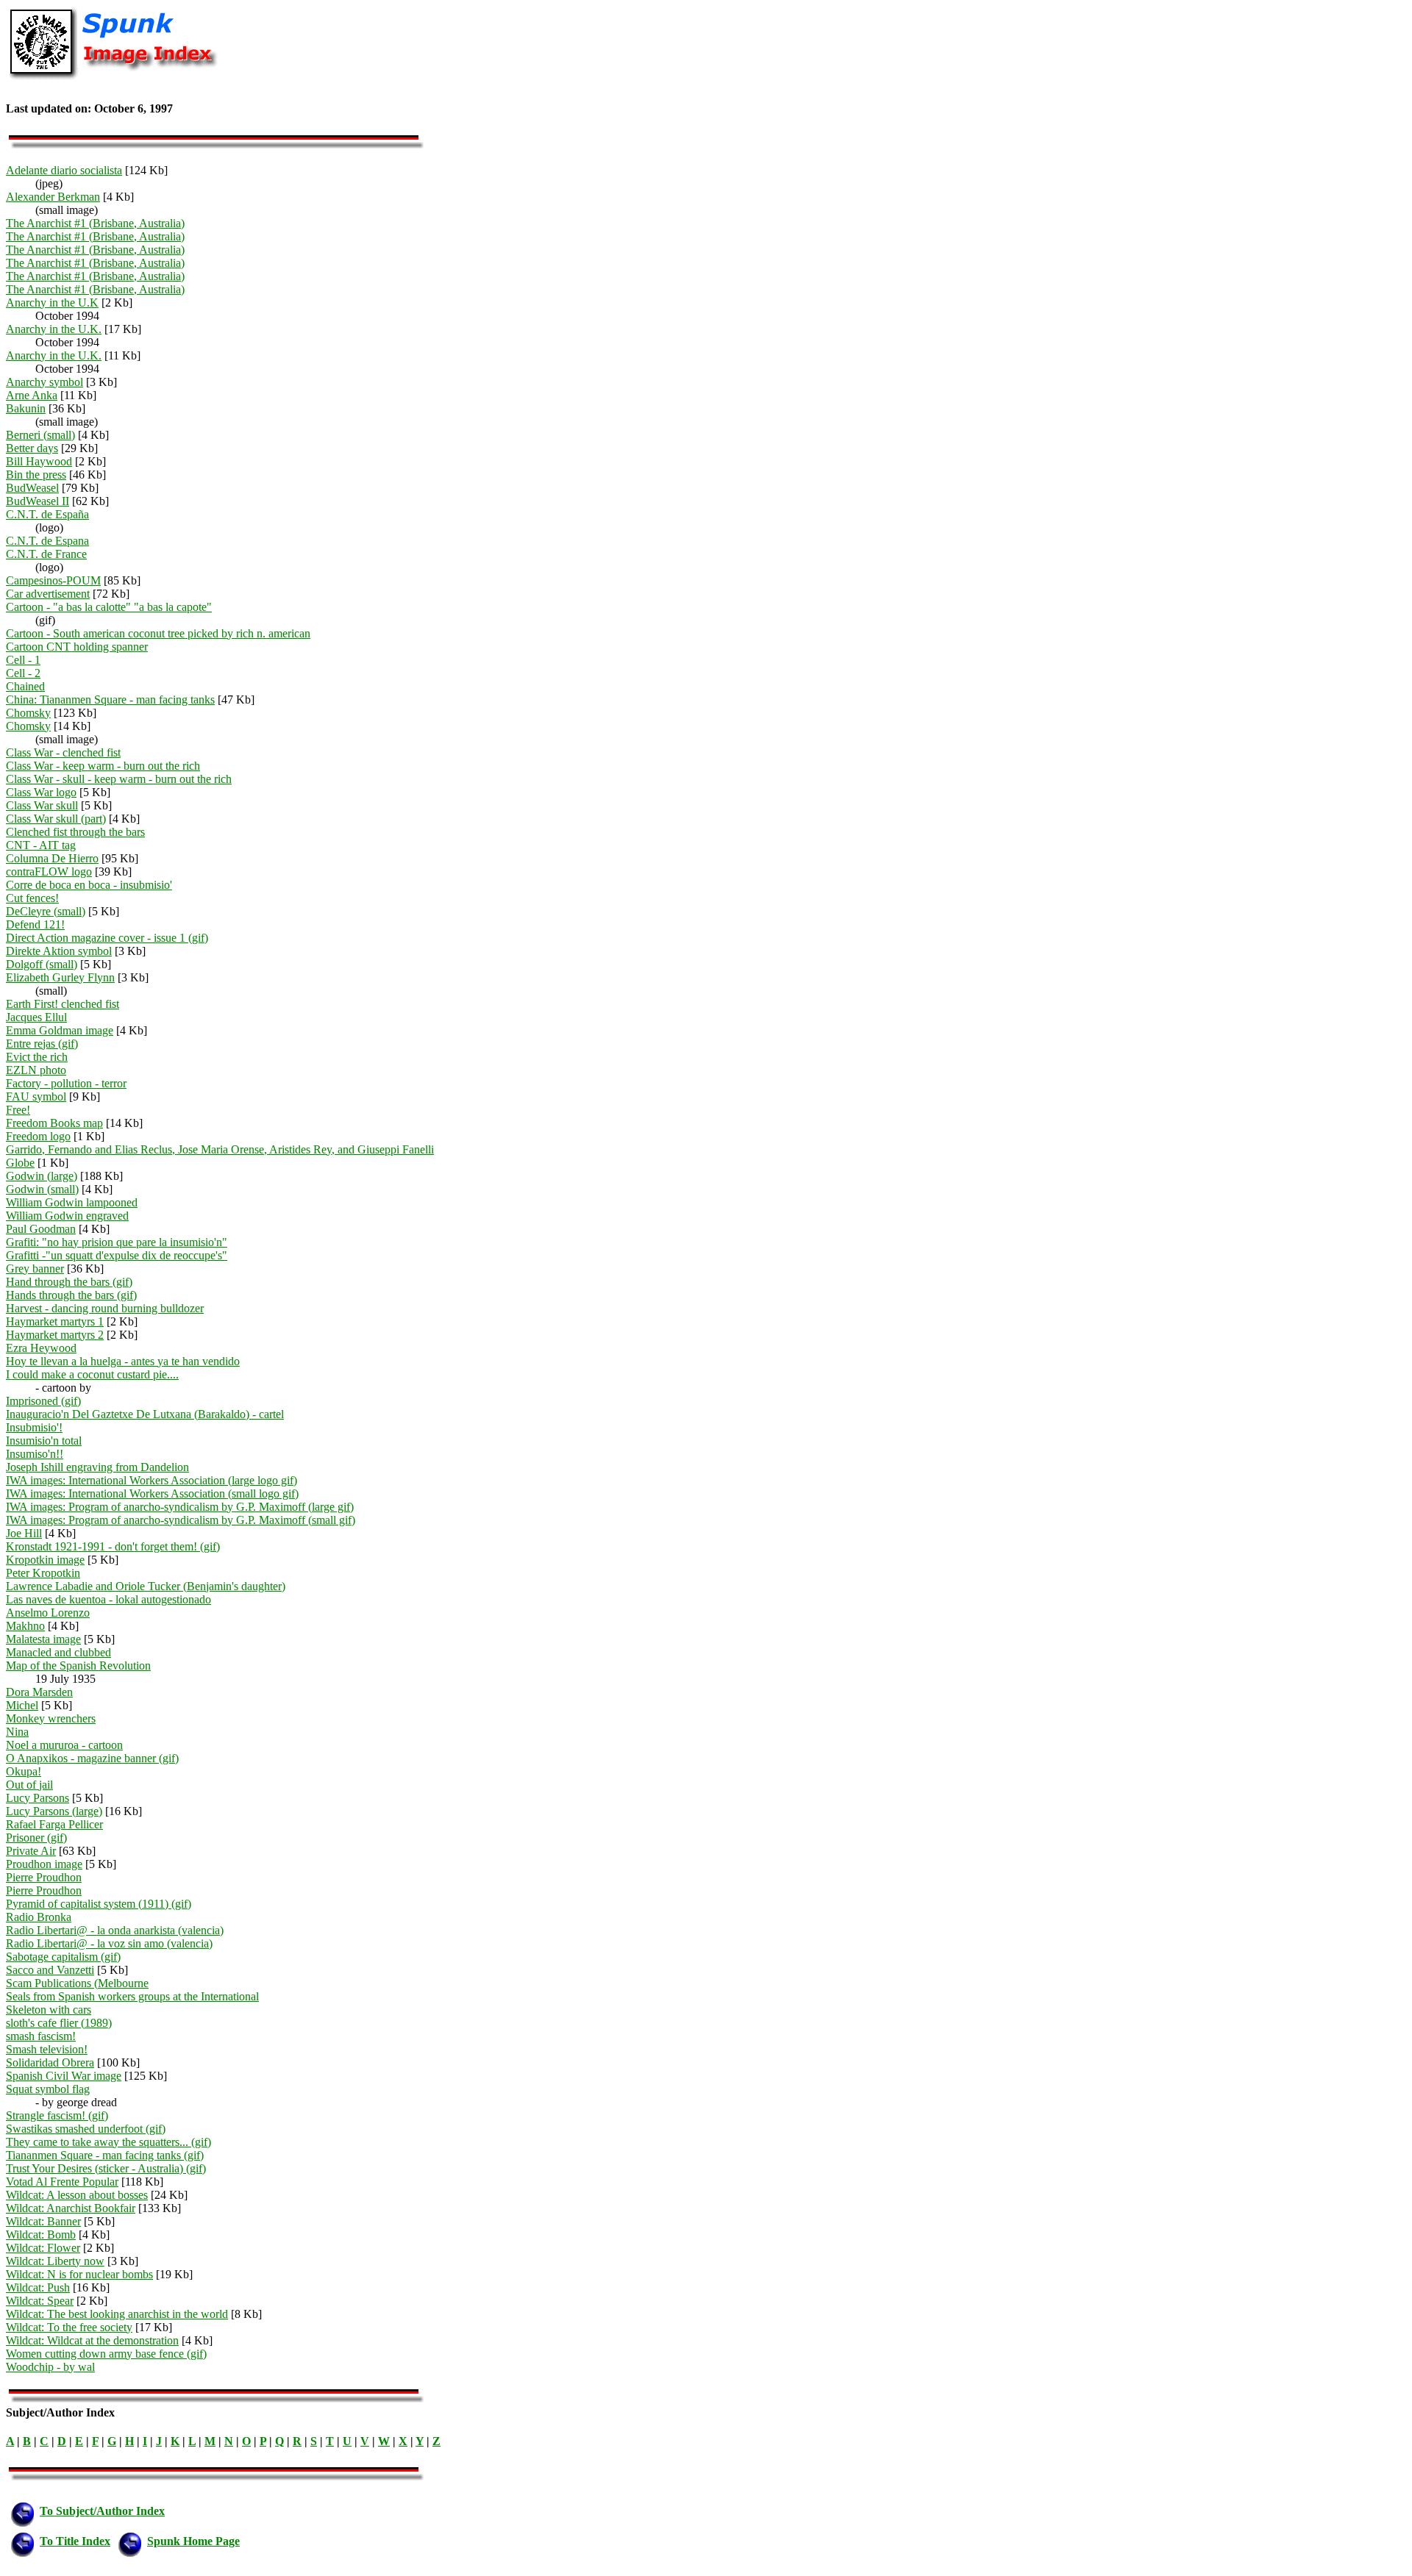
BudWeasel (32, 488)
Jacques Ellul (36, 1017)
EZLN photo (36, 1070)
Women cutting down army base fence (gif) (106, 2354)
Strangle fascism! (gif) (57, 2115)
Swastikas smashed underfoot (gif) (86, 2129)
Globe (20, 1163)
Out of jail (29, 1785)
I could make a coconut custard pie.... (92, 1374)
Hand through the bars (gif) (69, 1282)
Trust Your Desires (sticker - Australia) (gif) (106, 2168)
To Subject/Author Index (102, 2511)
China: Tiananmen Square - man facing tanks (110, 700)
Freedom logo (38, 1136)
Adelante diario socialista (64, 170)
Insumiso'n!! (35, 1454)
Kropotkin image (45, 1560)
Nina (17, 1732)
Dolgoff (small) (42, 964)
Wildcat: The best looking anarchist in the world (117, 2314)
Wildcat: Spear (40, 2301)
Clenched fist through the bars (75, 832)
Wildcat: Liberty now (55, 2261)
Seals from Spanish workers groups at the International (132, 1996)
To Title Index (75, 2541)
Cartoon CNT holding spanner (77, 647)
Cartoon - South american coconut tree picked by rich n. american (158, 633)
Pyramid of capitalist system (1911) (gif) (99, 1904)
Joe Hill (24, 1533)
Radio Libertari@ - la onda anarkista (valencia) (115, 1930)
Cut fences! (32, 898)
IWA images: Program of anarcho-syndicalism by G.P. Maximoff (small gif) (181, 1520)
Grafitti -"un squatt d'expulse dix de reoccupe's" (117, 1255)
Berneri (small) (40, 435)
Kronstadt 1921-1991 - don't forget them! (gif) (113, 1546)
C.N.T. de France (46, 554)
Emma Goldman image (60, 1030)
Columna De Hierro (52, 858)
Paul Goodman (41, 1229)
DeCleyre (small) (46, 911)
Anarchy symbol (44, 382)
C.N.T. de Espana (47, 541)
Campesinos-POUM (53, 580)
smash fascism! (41, 2036)
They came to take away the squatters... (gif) (108, 2142)
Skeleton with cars (49, 2010)
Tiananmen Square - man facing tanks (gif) (105, 2155)
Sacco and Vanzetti (50, 1970)
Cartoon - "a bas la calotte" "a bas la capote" (109, 607)
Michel (22, 1705)
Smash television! (47, 2049)
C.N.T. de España (47, 514)
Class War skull (42, 805)
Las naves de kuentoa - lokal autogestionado (108, 1599)
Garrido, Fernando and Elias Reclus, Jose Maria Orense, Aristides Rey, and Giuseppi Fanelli (220, 1149)
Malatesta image (43, 1639)
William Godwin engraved (67, 1216)
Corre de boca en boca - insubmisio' (89, 885)
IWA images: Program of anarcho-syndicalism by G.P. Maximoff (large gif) (180, 1507)
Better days (32, 448)
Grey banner (35, 1269)
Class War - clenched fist (63, 752)
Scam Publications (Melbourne (77, 1983)
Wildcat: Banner (43, 2221)
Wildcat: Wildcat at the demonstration (92, 2340)
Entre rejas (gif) (42, 1044)
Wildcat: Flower (43, 2248)
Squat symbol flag (48, 2089)
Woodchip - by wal (50, 2367)
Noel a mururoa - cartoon (64, 1745)
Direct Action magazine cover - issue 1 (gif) (107, 938)
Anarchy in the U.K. (54, 329)
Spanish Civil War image (64, 2076)
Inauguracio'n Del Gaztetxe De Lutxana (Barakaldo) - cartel (145, 1414)
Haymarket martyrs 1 (55, 1321)
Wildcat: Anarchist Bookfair (71, 2208)
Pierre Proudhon (44, 1877)
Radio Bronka (39, 1917)
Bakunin (26, 408)
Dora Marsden (39, 1692)
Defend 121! (35, 924)
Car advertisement (48, 594)
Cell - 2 (23, 673)
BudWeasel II (38, 501)
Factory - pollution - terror (66, 1083)
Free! (18, 1110)
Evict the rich (37, 1057)
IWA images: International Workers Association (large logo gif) (151, 1480)
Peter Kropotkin (43, 1573)
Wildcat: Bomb (41, 2235)
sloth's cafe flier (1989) (59, 2023)
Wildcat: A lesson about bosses (77, 2195)
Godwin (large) (42, 1176)
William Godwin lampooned (72, 1202)
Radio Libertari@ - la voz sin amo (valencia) (109, 1943)
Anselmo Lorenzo (48, 1613)
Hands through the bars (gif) (71, 1295)
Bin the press (36, 475)
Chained (25, 686)
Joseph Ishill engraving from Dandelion (97, 1467)
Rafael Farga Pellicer (54, 1824)
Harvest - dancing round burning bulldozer (105, 1308)
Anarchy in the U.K (52, 303)
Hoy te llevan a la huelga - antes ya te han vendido (123, 1361)
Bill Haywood (39, 461)
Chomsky (28, 713)
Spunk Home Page (193, 2541)
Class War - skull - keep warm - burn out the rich (119, 779)
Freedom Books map (54, 1123)
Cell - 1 (23, 660)
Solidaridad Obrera (50, 2062)
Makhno (25, 1626)
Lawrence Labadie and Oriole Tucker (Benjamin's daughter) (146, 1586)
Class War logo (41, 792)
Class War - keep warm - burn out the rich (103, 766)
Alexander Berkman (53, 197)
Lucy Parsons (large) (54, 1811)
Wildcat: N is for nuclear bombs (79, 2274)
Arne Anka (32, 395)
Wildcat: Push (38, 2287)
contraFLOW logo (49, 872)
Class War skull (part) (56, 819)
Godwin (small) (42, 1189)
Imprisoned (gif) (43, 1401)
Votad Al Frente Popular (62, 2182)
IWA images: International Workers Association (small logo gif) (152, 1493)
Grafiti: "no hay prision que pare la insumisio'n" (117, 1242)
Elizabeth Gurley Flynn (60, 977)
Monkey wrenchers (51, 1718)
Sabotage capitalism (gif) (63, 1957)
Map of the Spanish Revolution (78, 1666)
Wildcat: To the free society (69, 2327)
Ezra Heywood (41, 1348)
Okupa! (24, 1771)
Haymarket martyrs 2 (55, 1335)
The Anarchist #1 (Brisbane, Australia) (95, 223)
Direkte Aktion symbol (59, 951)
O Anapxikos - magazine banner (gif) (92, 1758)
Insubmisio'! (34, 1427)
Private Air (31, 1851)
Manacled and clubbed (58, 1652)
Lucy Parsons (38, 1798)
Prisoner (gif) (36, 1838)
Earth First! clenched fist (63, 1004)
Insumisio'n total (44, 1441)
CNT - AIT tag (41, 845)
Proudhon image (44, 1864)
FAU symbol (36, 1096)
